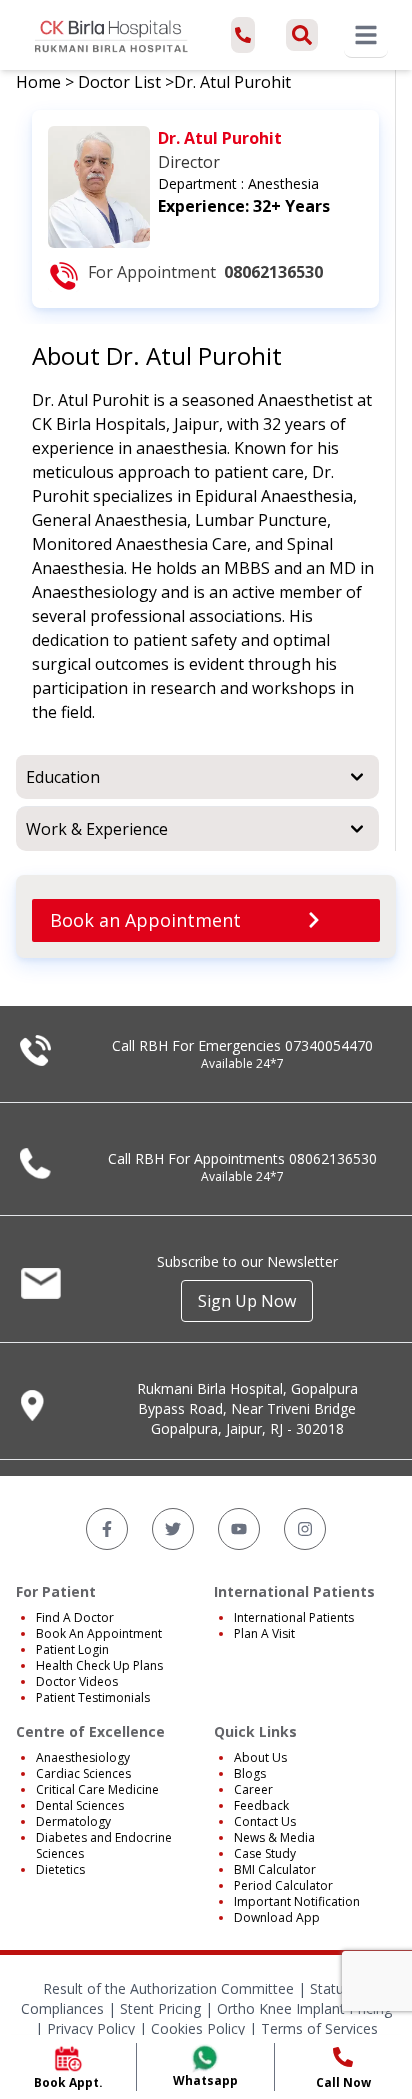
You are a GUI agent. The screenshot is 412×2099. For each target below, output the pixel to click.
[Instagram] (305, 1529)
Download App (277, 1917)
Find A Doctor (75, 1617)
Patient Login (72, 1649)
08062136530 (333, 1158)
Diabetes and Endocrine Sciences (104, 1845)
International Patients (294, 1617)
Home (38, 82)
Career (253, 1789)
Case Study (265, 1853)
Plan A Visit (264, 1633)
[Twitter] (173, 1529)
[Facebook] (107, 1529)
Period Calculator (283, 1885)
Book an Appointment (145, 920)
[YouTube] (239, 1529)
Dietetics (60, 1869)
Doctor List (119, 82)
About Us (260, 1757)
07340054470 (329, 1045)
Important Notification (297, 1901)
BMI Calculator (275, 1869)
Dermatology (73, 1821)
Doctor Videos (77, 1681)
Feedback (261, 1805)
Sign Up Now (247, 1301)
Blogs (250, 1773)
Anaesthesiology (83, 1757)
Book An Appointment (99, 1633)
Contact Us (265, 1821)
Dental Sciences (80, 1805)
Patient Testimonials (93, 1697)
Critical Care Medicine (97, 1789)
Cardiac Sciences (83, 1773)
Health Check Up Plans (99, 1665)
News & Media (274, 1837)
